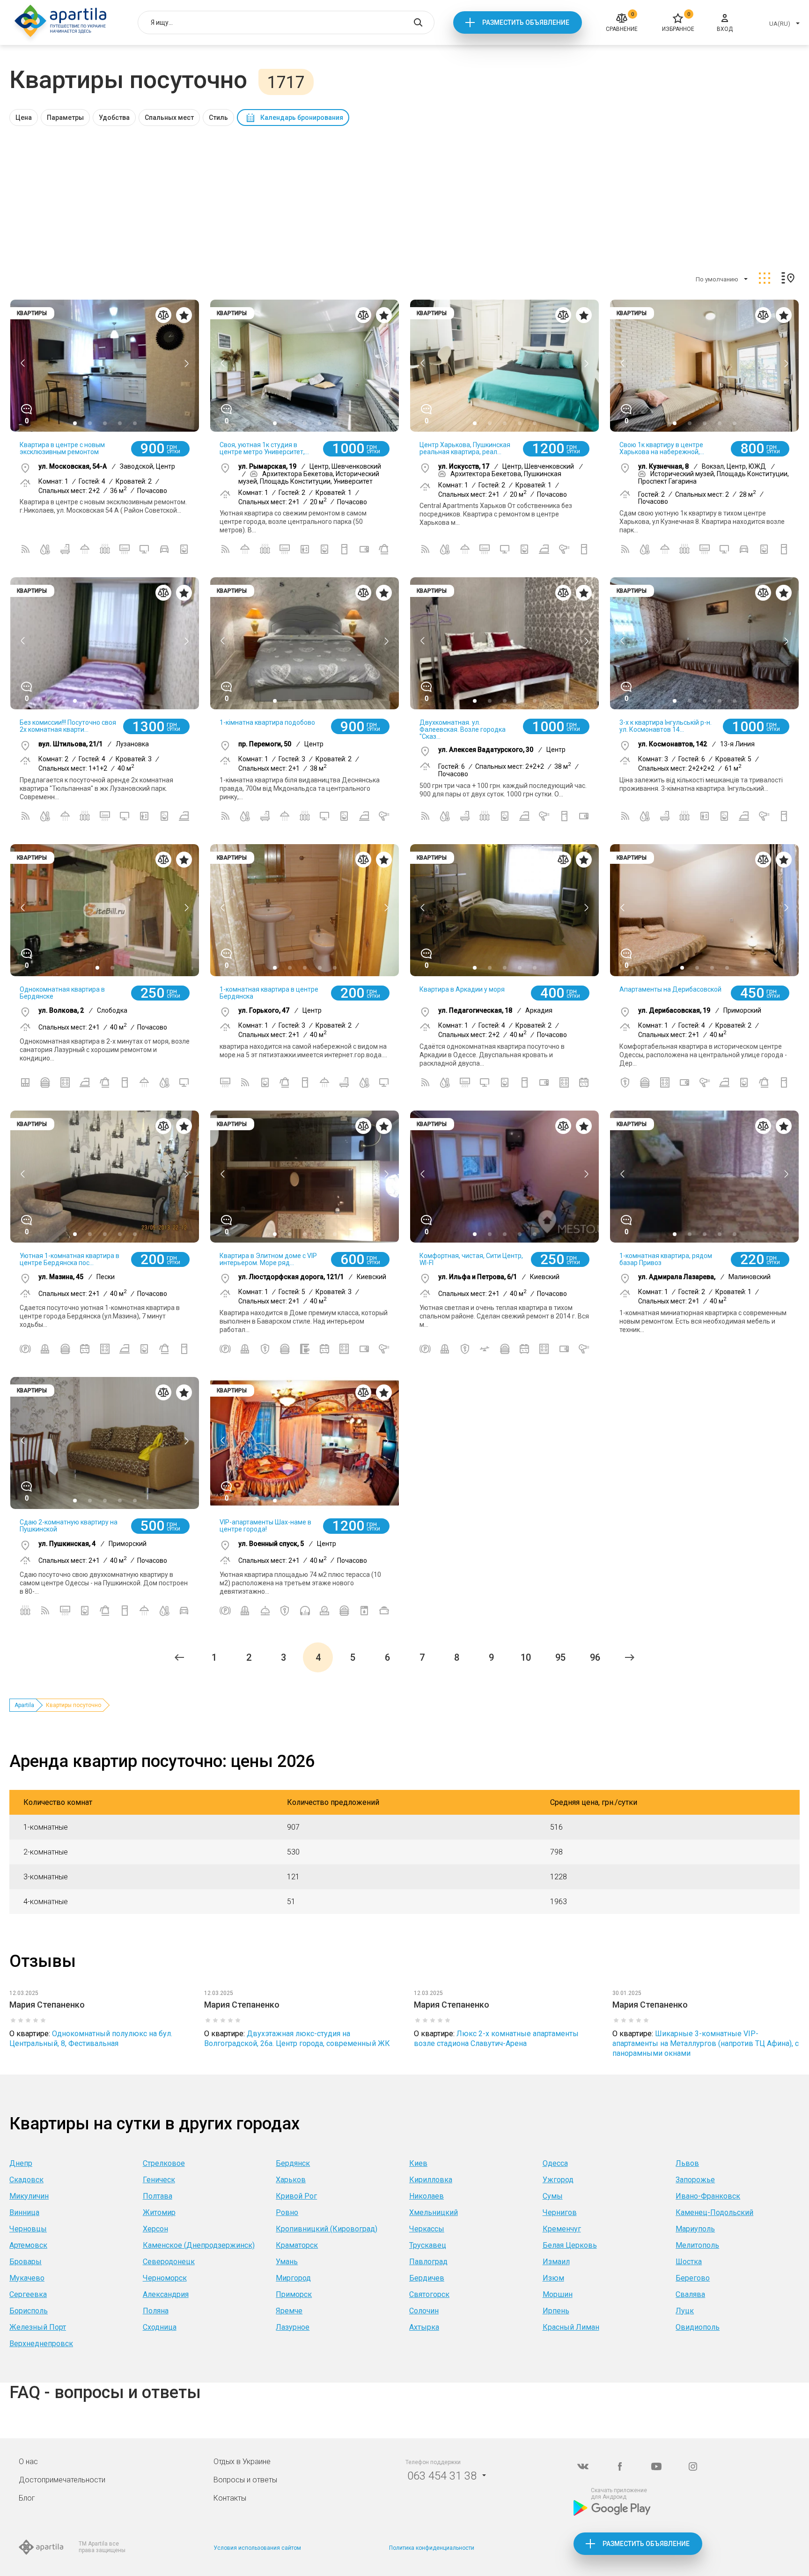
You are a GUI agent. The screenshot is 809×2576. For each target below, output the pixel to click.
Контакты (230, 2498)
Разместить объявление (526, 22)
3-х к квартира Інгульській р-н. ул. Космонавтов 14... (666, 726)
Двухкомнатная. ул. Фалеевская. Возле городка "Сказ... (463, 729)
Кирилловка (431, 2180)
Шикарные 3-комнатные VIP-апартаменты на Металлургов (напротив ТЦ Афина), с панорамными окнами (706, 2043)
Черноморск (165, 2278)
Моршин (558, 2294)
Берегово (693, 2278)
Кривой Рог (296, 2196)
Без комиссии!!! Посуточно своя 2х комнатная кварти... (68, 726)
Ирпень (556, 2311)
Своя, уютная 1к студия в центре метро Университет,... (264, 448)
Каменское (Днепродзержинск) (199, 2245)
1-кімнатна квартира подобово (267, 722)
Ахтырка (424, 2327)
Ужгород (558, 2180)
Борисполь (29, 2311)
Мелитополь (697, 2245)
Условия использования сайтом (257, 2548)
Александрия (166, 2294)
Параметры (65, 118)
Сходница (160, 2327)
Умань (287, 2262)
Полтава (158, 2196)
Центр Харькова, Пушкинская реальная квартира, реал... (465, 448)
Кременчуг (562, 2229)
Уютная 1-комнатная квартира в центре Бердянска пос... (70, 1259)
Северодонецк (169, 2262)
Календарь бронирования (302, 118)
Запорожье (695, 2180)
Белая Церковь (570, 2245)
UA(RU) (780, 24)
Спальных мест (169, 118)
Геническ (159, 2180)
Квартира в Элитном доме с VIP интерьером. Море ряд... (268, 1259)
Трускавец (428, 2245)
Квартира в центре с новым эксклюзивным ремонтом (62, 448)
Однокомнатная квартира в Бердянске (62, 993)
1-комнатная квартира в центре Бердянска (269, 993)
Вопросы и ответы (245, 2480)
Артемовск (28, 2245)
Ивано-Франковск (708, 2196)
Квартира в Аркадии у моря (462, 989)
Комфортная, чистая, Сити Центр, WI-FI (471, 1259)
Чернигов (560, 2212)
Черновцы (28, 2229)
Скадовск (26, 2180)
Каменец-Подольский (714, 2212)
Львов (687, 2163)
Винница (24, 2212)
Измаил (556, 2262)
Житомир (159, 2212)
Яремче (289, 2311)
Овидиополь (698, 2327)
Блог (27, 2498)
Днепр (21, 2163)
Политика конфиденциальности (432, 2548)
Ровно (287, 2212)
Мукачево (27, 2278)
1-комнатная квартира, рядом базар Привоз (666, 1259)
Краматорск (297, 2245)
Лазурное (293, 2327)
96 (595, 1657)
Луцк (685, 2311)
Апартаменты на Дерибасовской (670, 989)
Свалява (690, 2294)
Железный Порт (38, 2327)
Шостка (689, 2262)
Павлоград (428, 2262)
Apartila (24, 1705)
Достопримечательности (62, 2480)
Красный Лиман (571, 2327)
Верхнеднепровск (41, 2344)
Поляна (156, 2311)
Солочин (424, 2311)
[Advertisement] (404, 196)
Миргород (293, 2278)
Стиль (218, 118)
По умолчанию (717, 279)
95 (560, 1657)
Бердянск (293, 2163)
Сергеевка (28, 2294)
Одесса (555, 2163)
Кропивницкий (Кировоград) (327, 2229)
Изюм (553, 2278)
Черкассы (427, 2229)
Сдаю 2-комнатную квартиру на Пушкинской (69, 1526)
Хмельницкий (434, 2212)
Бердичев (427, 2278)
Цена (24, 118)
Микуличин (29, 2196)
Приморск (294, 2294)
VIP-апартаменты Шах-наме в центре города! (265, 1526)
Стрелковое (164, 2163)
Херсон (155, 2229)
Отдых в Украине (242, 2462)
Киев (418, 2163)
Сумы (553, 2196)
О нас (28, 2462)
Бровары (26, 2262)
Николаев (427, 2196)
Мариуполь (695, 2229)
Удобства (114, 118)
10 (526, 1657)
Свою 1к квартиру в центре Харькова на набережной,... (662, 448)
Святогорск (429, 2294)
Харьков (291, 2180)
